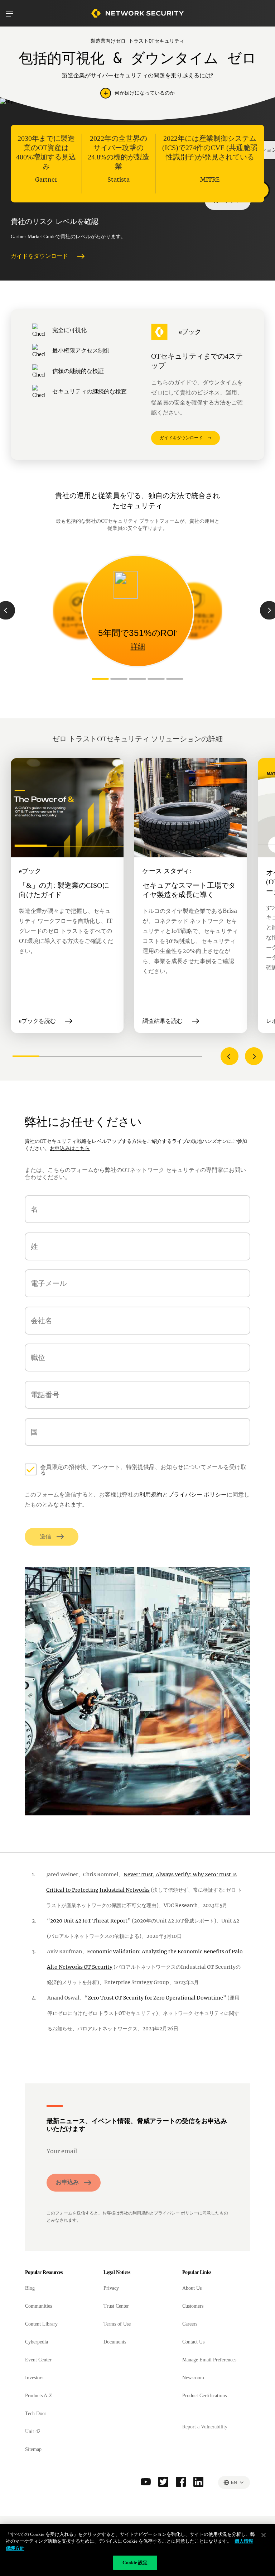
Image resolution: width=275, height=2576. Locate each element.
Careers (190, 2324)
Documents (115, 2342)
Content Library (41, 2324)
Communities (38, 2306)
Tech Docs (36, 2414)
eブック (190, 332)
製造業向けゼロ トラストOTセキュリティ (137, 41)
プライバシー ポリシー (197, 1495)
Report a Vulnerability (205, 2427)
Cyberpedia (37, 2342)
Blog (30, 2288)
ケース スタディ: (167, 871)
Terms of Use (117, 2324)
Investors (34, 2378)
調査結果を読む (163, 1021)
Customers (193, 2306)
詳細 (81, 632)
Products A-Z (39, 2396)
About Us (192, 2288)
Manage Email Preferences (209, 2360)
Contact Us (193, 2342)
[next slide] (254, 1056)
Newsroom (193, 2378)
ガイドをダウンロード (39, 256)
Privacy (111, 2288)
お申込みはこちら (70, 1148)
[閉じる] (264, 2535)
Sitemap (33, 2449)
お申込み (67, 2182)
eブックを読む (37, 1021)
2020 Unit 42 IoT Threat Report (89, 1921)
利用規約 (151, 1495)
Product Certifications (204, 2396)
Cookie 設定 (135, 2563)
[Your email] (137, 2152)
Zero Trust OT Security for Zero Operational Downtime (155, 1998)
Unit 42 (33, 2431)
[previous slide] (230, 1056)
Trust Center (116, 2306)
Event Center (38, 2360)
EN (234, 2482)
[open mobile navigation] (10, 14)
